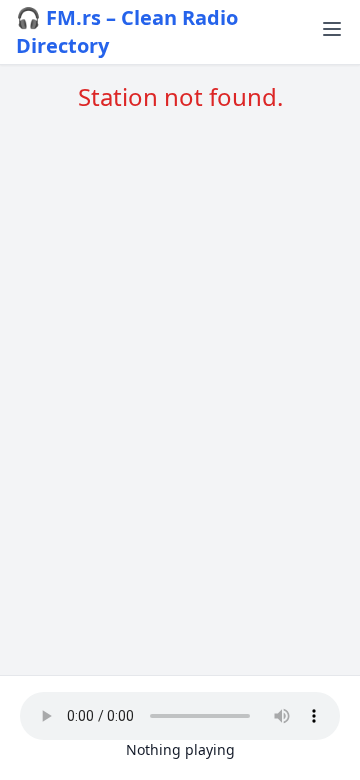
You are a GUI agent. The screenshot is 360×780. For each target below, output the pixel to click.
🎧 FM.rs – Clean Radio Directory (127, 31)
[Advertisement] (180, 341)
